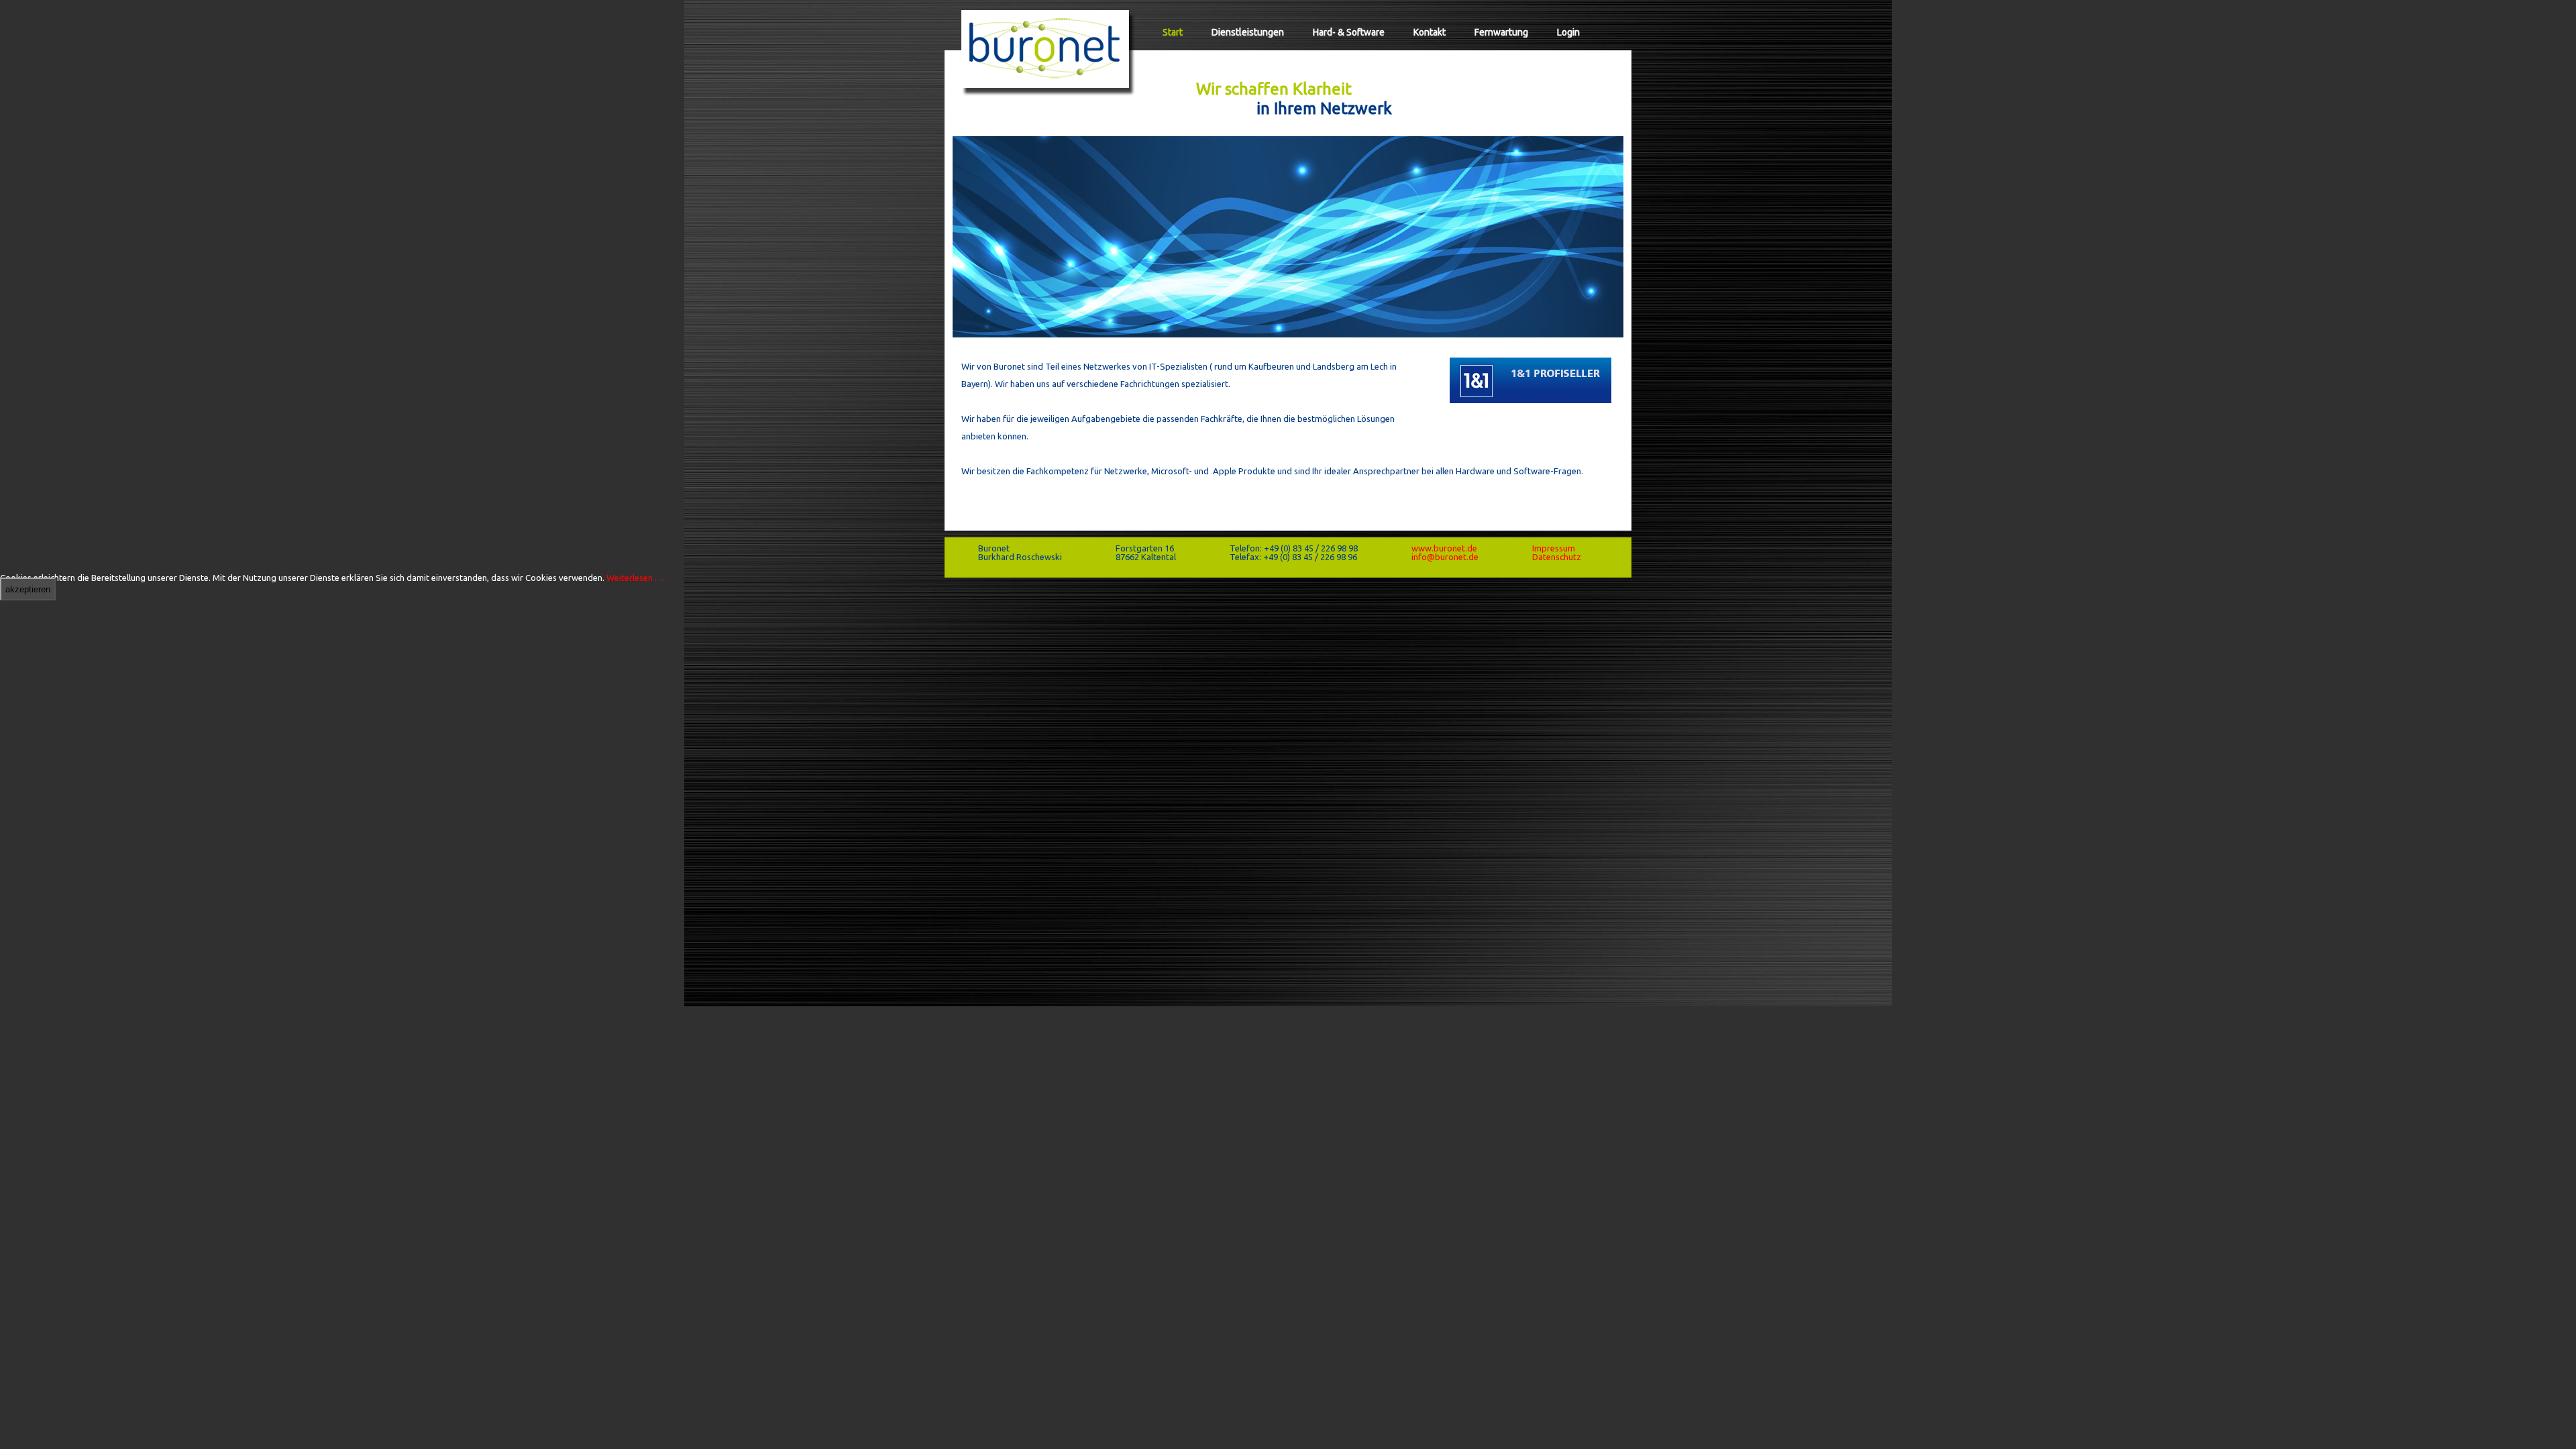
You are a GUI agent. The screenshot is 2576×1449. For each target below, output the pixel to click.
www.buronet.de (1444, 548)
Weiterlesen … (635, 578)
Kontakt (1430, 32)
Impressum (1554, 548)
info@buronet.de (1445, 557)
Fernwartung (1501, 32)
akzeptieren (28, 589)
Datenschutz (1557, 557)
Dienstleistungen (1248, 32)
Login (1568, 32)
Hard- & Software (1349, 32)
